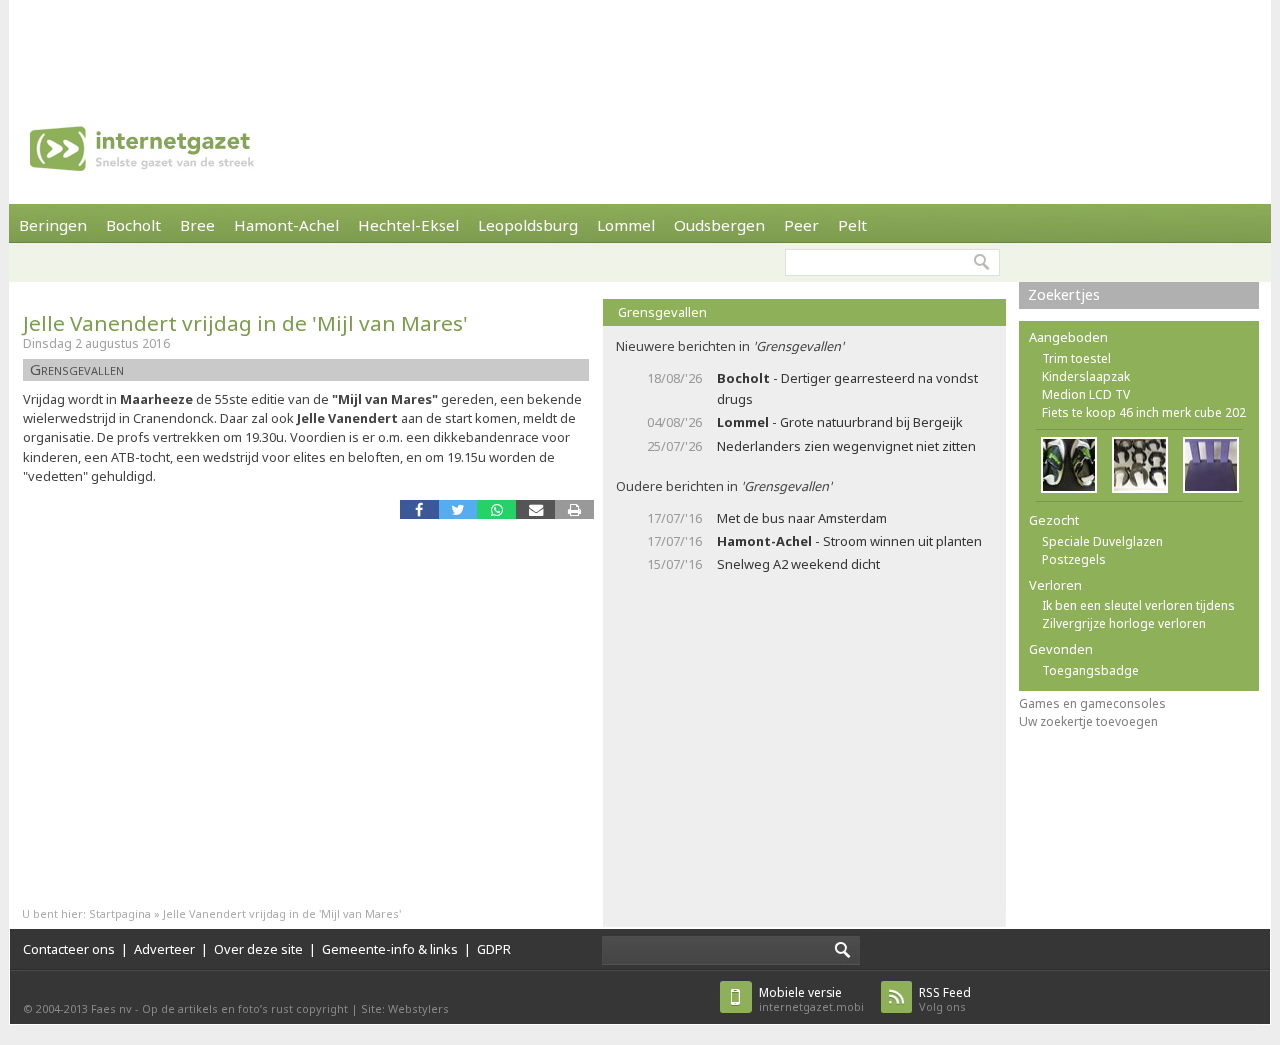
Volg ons (945, 999)
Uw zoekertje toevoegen (1088, 721)
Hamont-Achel (286, 225)
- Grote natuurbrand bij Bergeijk (840, 422)
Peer (801, 225)
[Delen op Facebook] (419, 509)
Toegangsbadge (1090, 670)
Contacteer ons (69, 949)
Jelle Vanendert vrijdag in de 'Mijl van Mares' (245, 323)
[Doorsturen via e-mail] (535, 509)
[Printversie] (574, 509)
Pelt (852, 225)
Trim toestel (1076, 358)
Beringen (53, 225)
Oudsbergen (719, 225)
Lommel (626, 225)
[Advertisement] (640, 45)
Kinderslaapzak (1086, 376)
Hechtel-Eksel (408, 225)
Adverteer (164, 949)
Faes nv (111, 1008)
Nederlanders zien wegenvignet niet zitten (846, 446)
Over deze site (258, 949)
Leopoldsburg (528, 225)
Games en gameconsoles (1092, 703)
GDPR (494, 949)
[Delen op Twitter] (458, 509)
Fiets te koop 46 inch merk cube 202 (1144, 412)
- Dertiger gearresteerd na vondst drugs (847, 388)
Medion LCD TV (1086, 394)
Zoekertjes (1064, 294)
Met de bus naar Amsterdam (802, 518)
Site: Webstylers (405, 1008)
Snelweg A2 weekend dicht (798, 564)
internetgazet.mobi (811, 999)
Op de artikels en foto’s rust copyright (245, 1008)
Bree (197, 225)
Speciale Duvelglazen (1102, 541)
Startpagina (120, 913)
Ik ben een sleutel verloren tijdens (1138, 605)
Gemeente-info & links (390, 949)
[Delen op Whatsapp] (496, 509)
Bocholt (133, 225)
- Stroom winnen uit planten (849, 541)
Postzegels (1074, 559)
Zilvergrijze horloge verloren (1124, 623)
